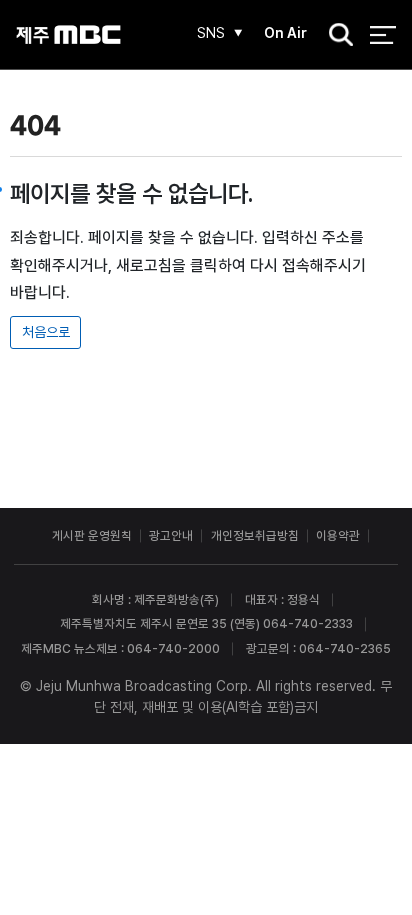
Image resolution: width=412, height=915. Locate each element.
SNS (211, 33)
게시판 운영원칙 (92, 535)
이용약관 (338, 535)
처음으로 (46, 332)
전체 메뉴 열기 (382, 34)
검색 (335, 36)
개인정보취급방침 (255, 535)
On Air (285, 33)
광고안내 (171, 535)
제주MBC (68, 34)
